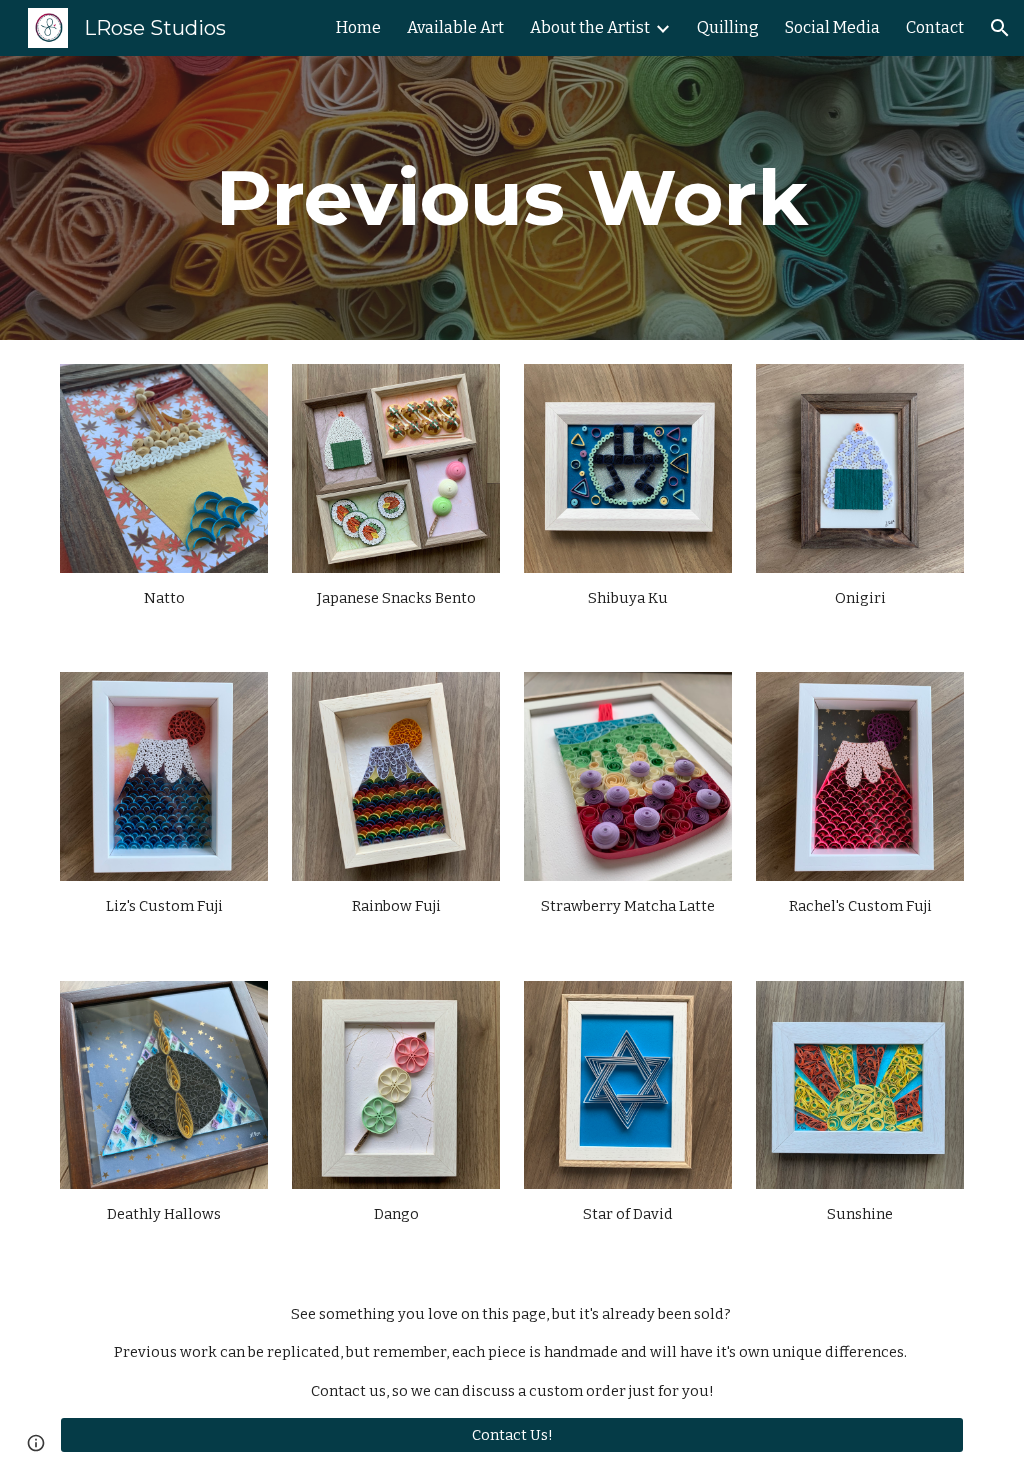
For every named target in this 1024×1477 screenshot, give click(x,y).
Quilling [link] (728, 27)
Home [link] (358, 27)
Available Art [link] (455, 27)
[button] (1000, 28)
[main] (512, 198)
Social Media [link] (832, 27)
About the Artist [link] (590, 27)
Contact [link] (935, 27)
